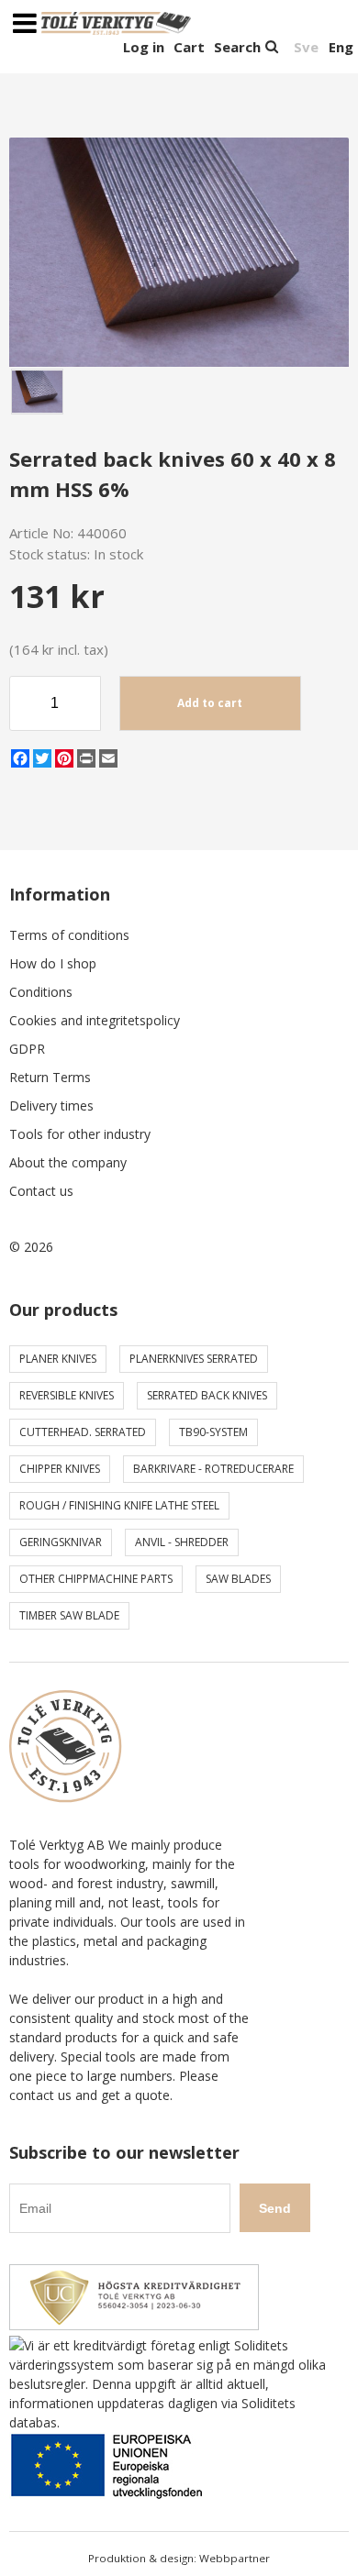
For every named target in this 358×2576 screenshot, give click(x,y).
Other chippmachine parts (96, 1579)
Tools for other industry (80, 1134)
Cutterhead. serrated (83, 1432)
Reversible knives (67, 1395)
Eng (341, 47)
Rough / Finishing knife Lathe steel (119, 1505)
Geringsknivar (61, 1542)
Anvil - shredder (182, 1542)
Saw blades (238, 1579)
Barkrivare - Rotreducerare (213, 1469)
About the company (68, 1162)
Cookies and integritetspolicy (95, 1020)
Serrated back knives (207, 1395)
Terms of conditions (69, 935)
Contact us (41, 1191)
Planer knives (58, 1359)
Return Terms (50, 1077)
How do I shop (53, 963)
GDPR (27, 1049)
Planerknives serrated (194, 1359)
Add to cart (210, 703)
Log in (144, 47)
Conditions (41, 992)
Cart (189, 47)
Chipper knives (60, 1469)
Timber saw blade (69, 1615)
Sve (306, 47)
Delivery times (51, 1106)
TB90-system (213, 1432)
